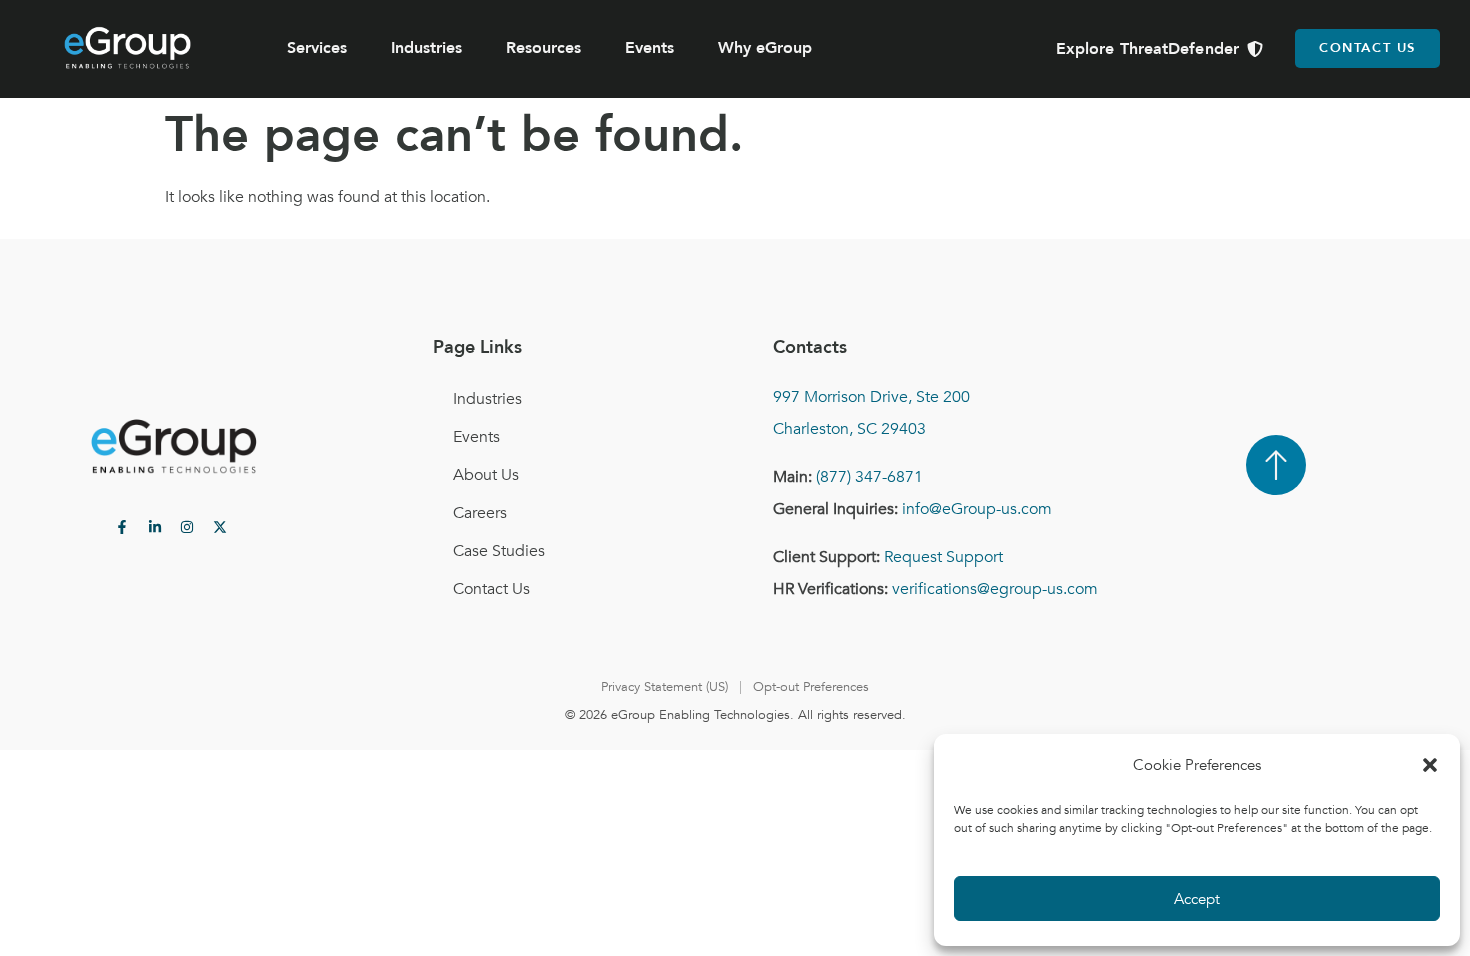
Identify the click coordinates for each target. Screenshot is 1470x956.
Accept (1197, 899)
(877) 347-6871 (869, 477)
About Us (486, 475)
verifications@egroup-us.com (995, 589)
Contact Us (491, 589)
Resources (543, 48)
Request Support (943, 557)
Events (649, 48)
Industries (426, 48)
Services (317, 48)
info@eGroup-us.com (977, 509)
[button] (1430, 765)
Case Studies (499, 551)
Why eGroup (765, 48)
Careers (480, 513)
